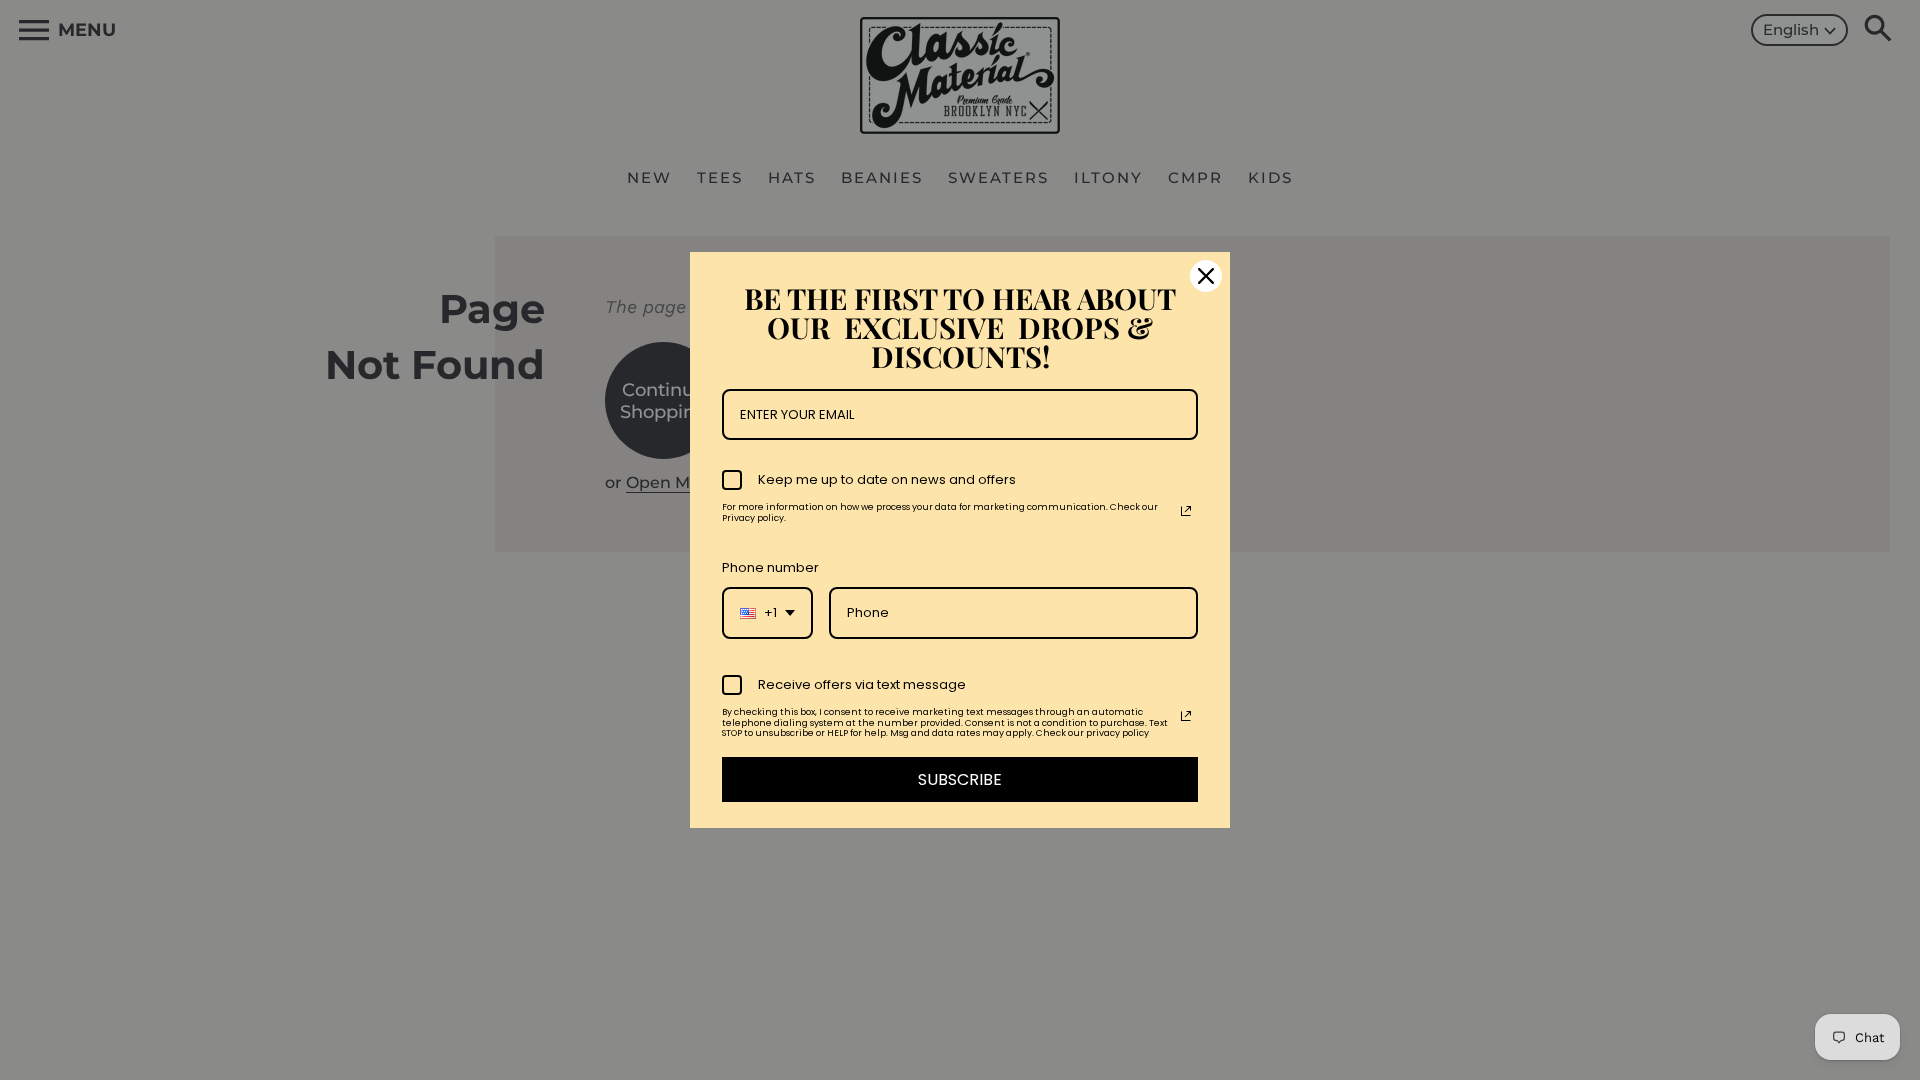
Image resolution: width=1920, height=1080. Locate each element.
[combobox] (767, 613)
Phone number (770, 567)
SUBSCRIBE (960, 779)
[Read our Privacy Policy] (1186, 511)
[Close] (1206, 276)
